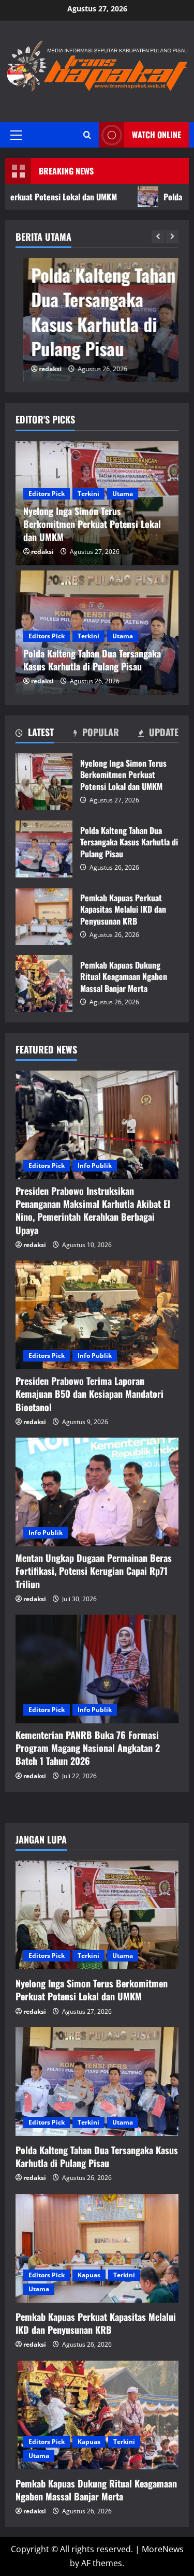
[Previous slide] (158, 237)
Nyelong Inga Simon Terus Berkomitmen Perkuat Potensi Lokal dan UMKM (44, 782)
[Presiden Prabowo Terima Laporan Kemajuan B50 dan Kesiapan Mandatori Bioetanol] (97, 1315)
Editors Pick (47, 494)
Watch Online (156, 135)
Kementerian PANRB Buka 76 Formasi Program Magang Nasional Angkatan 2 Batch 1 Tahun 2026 (88, 1748)
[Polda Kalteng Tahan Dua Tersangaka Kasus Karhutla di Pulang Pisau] (97, 2082)
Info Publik (95, 1166)
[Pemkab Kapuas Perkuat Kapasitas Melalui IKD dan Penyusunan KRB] (97, 2248)
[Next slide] (172, 237)
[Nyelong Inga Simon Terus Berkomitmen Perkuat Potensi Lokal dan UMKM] (97, 1915)
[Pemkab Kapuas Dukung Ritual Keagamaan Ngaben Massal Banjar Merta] (97, 2415)
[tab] (35, 734)
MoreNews (163, 2549)
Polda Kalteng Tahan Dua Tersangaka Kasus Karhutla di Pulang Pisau (95, 312)
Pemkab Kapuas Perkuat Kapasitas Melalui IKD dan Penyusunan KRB (44, 916)
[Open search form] (87, 135)
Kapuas (89, 2275)
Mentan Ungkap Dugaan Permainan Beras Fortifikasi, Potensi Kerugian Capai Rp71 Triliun (94, 1571)
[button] (16, 135)
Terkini (88, 494)
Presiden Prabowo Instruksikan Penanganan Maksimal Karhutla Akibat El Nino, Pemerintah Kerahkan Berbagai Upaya (93, 1210)
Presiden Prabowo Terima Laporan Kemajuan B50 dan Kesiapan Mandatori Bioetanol (89, 1394)
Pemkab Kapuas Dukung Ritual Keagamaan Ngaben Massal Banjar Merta (44, 984)
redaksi (42, 369)
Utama (123, 494)
